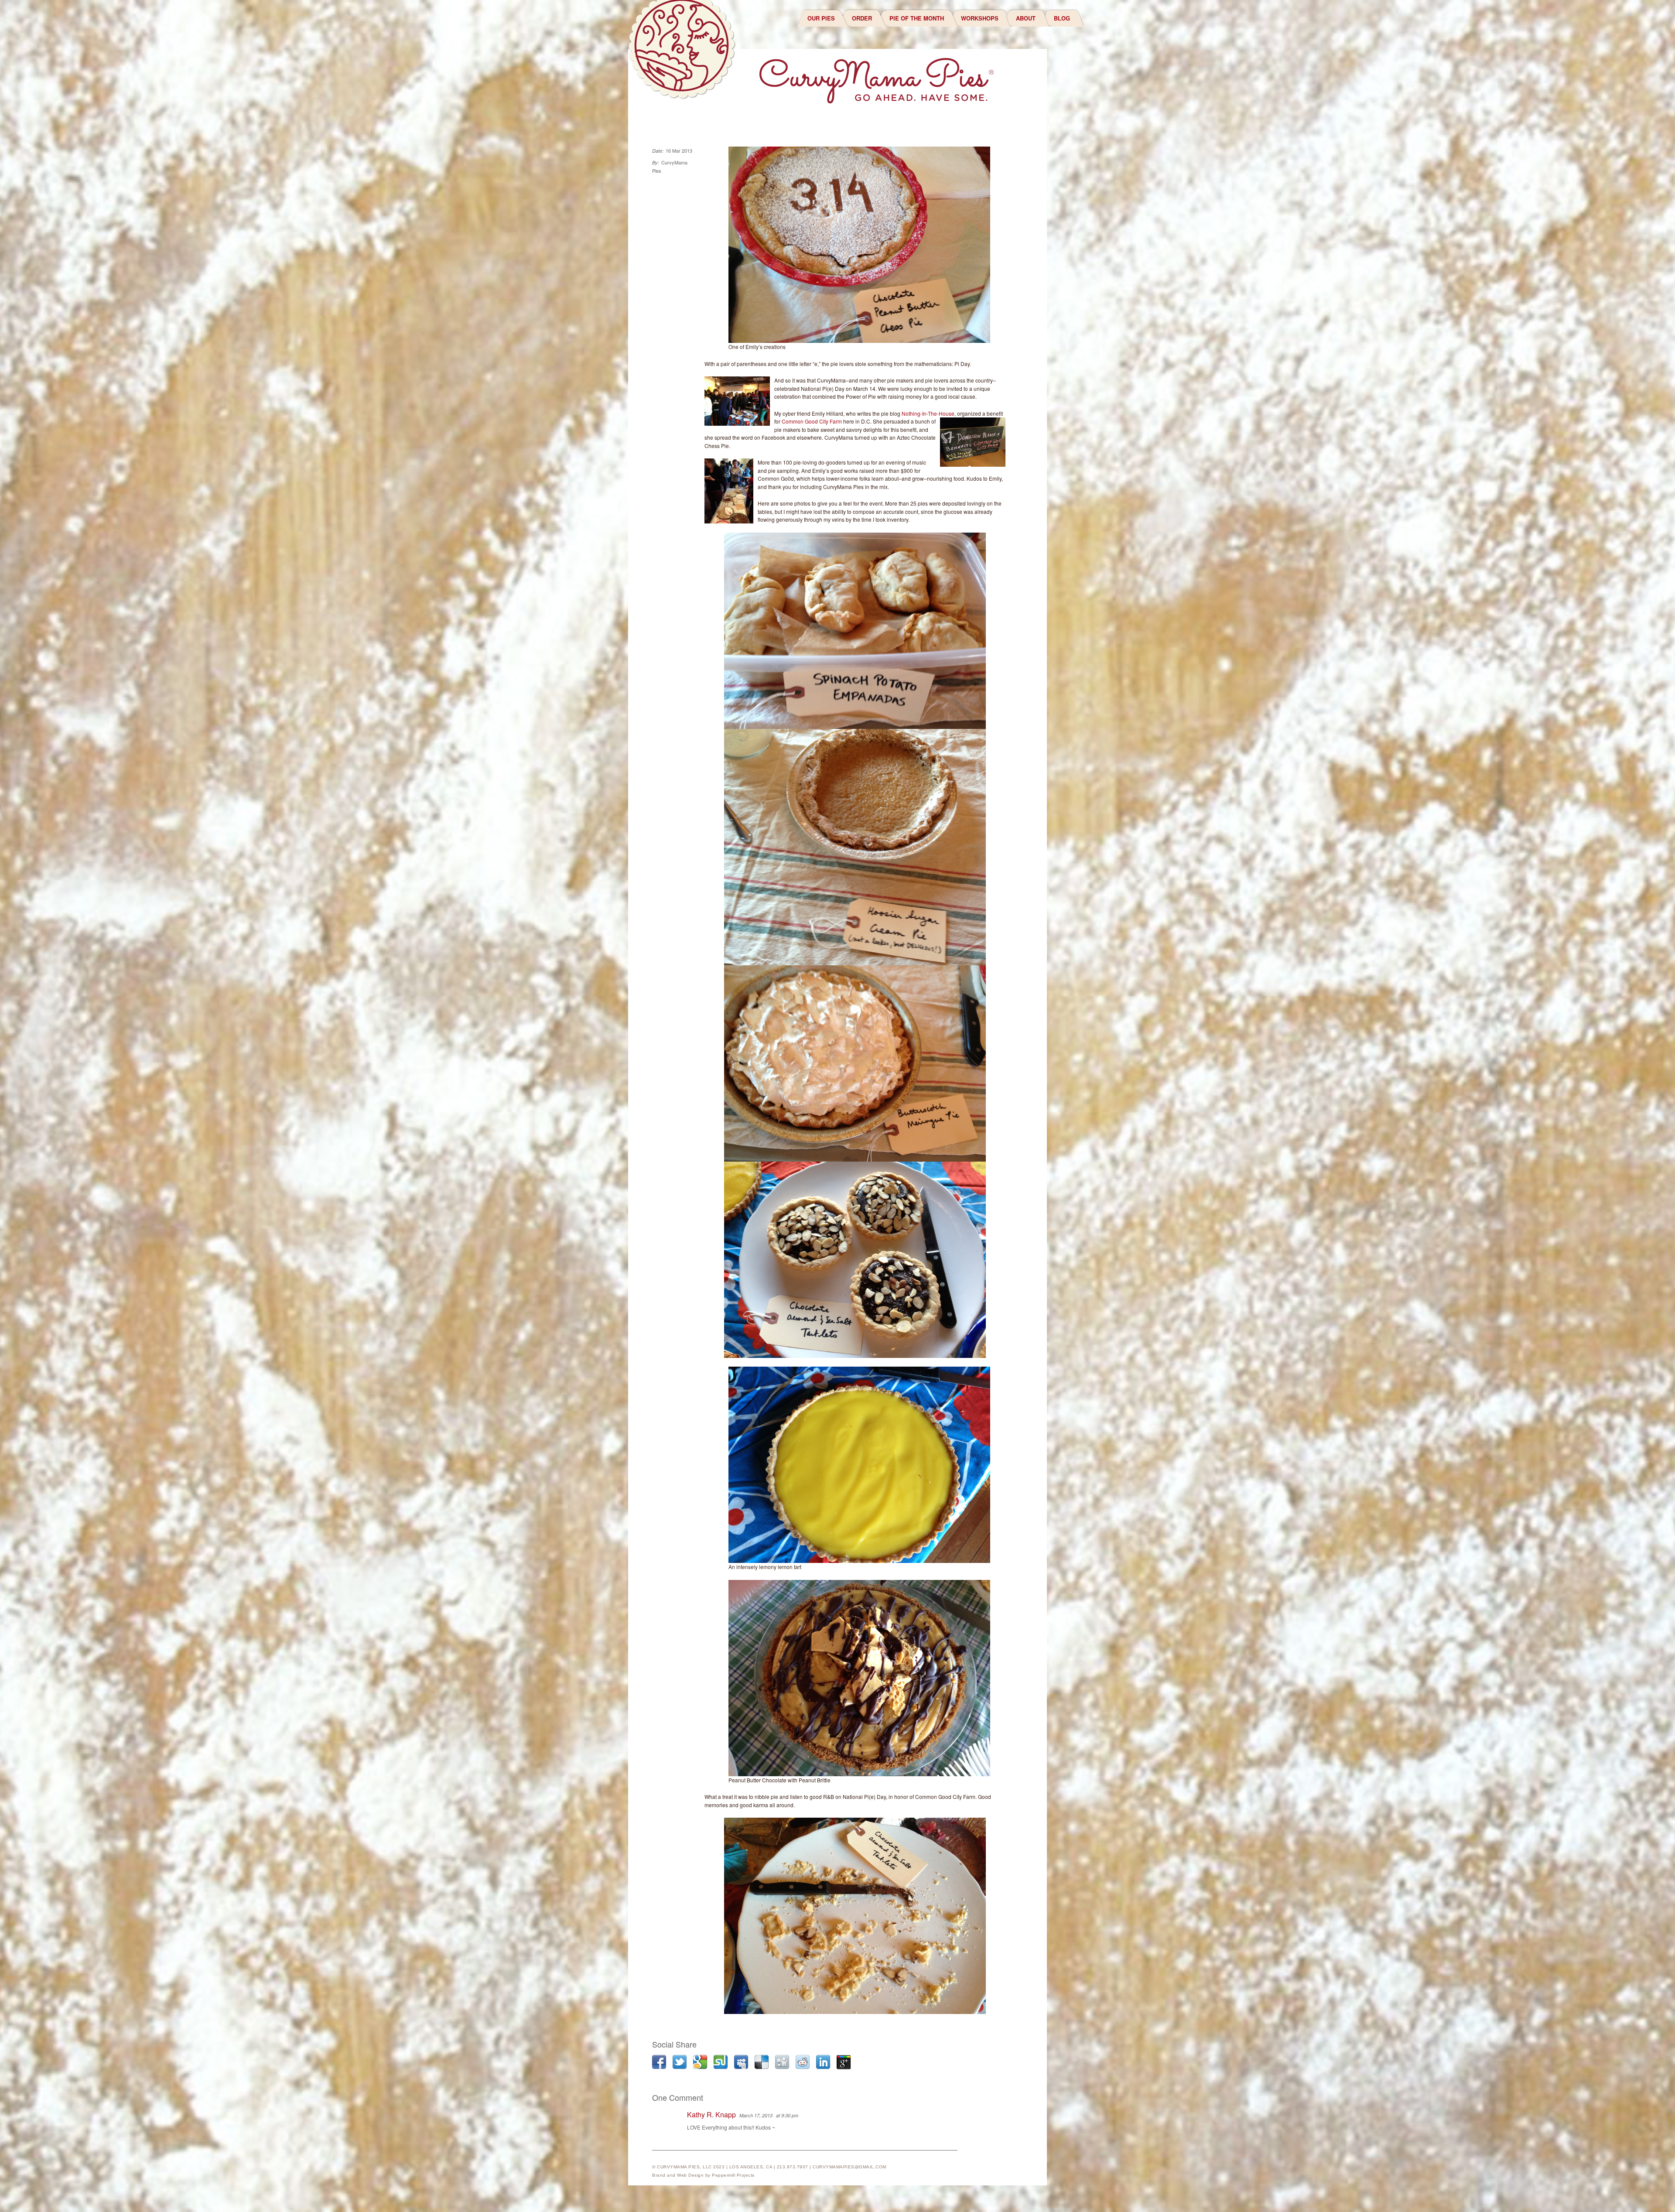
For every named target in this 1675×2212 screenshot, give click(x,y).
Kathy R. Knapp (711, 2115)
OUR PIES (821, 18)
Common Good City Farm (812, 421)
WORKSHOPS (980, 18)
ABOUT (1026, 18)
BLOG (1062, 18)
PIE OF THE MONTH (917, 18)
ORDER (862, 18)
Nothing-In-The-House (928, 413)
